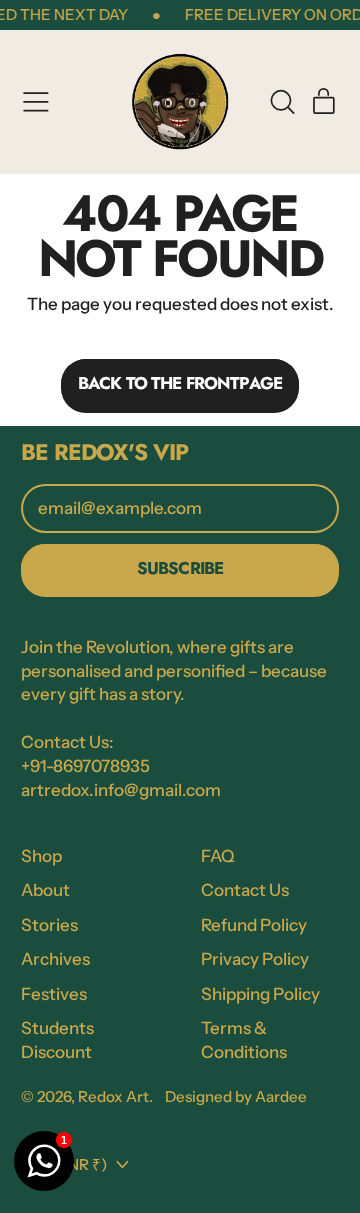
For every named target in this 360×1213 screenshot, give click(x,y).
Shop (41, 856)
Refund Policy (254, 925)
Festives (54, 994)
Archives (55, 959)
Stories (49, 925)
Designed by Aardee (236, 1096)
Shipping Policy (260, 994)
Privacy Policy (255, 959)
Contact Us (245, 890)
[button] (282, 102)
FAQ (218, 856)
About (45, 890)
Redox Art (113, 1096)
